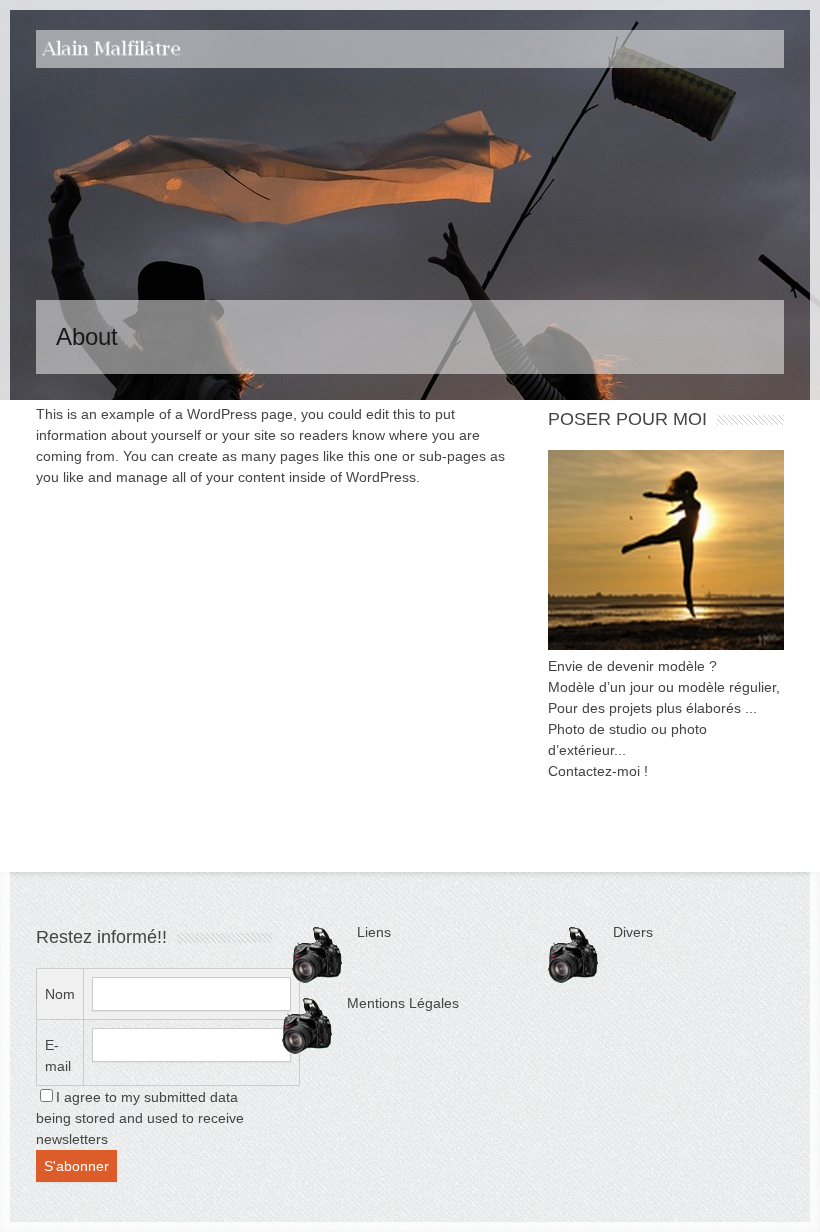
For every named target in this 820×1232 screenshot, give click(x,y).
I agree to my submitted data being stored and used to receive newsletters (140, 1118)
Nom (60, 994)
